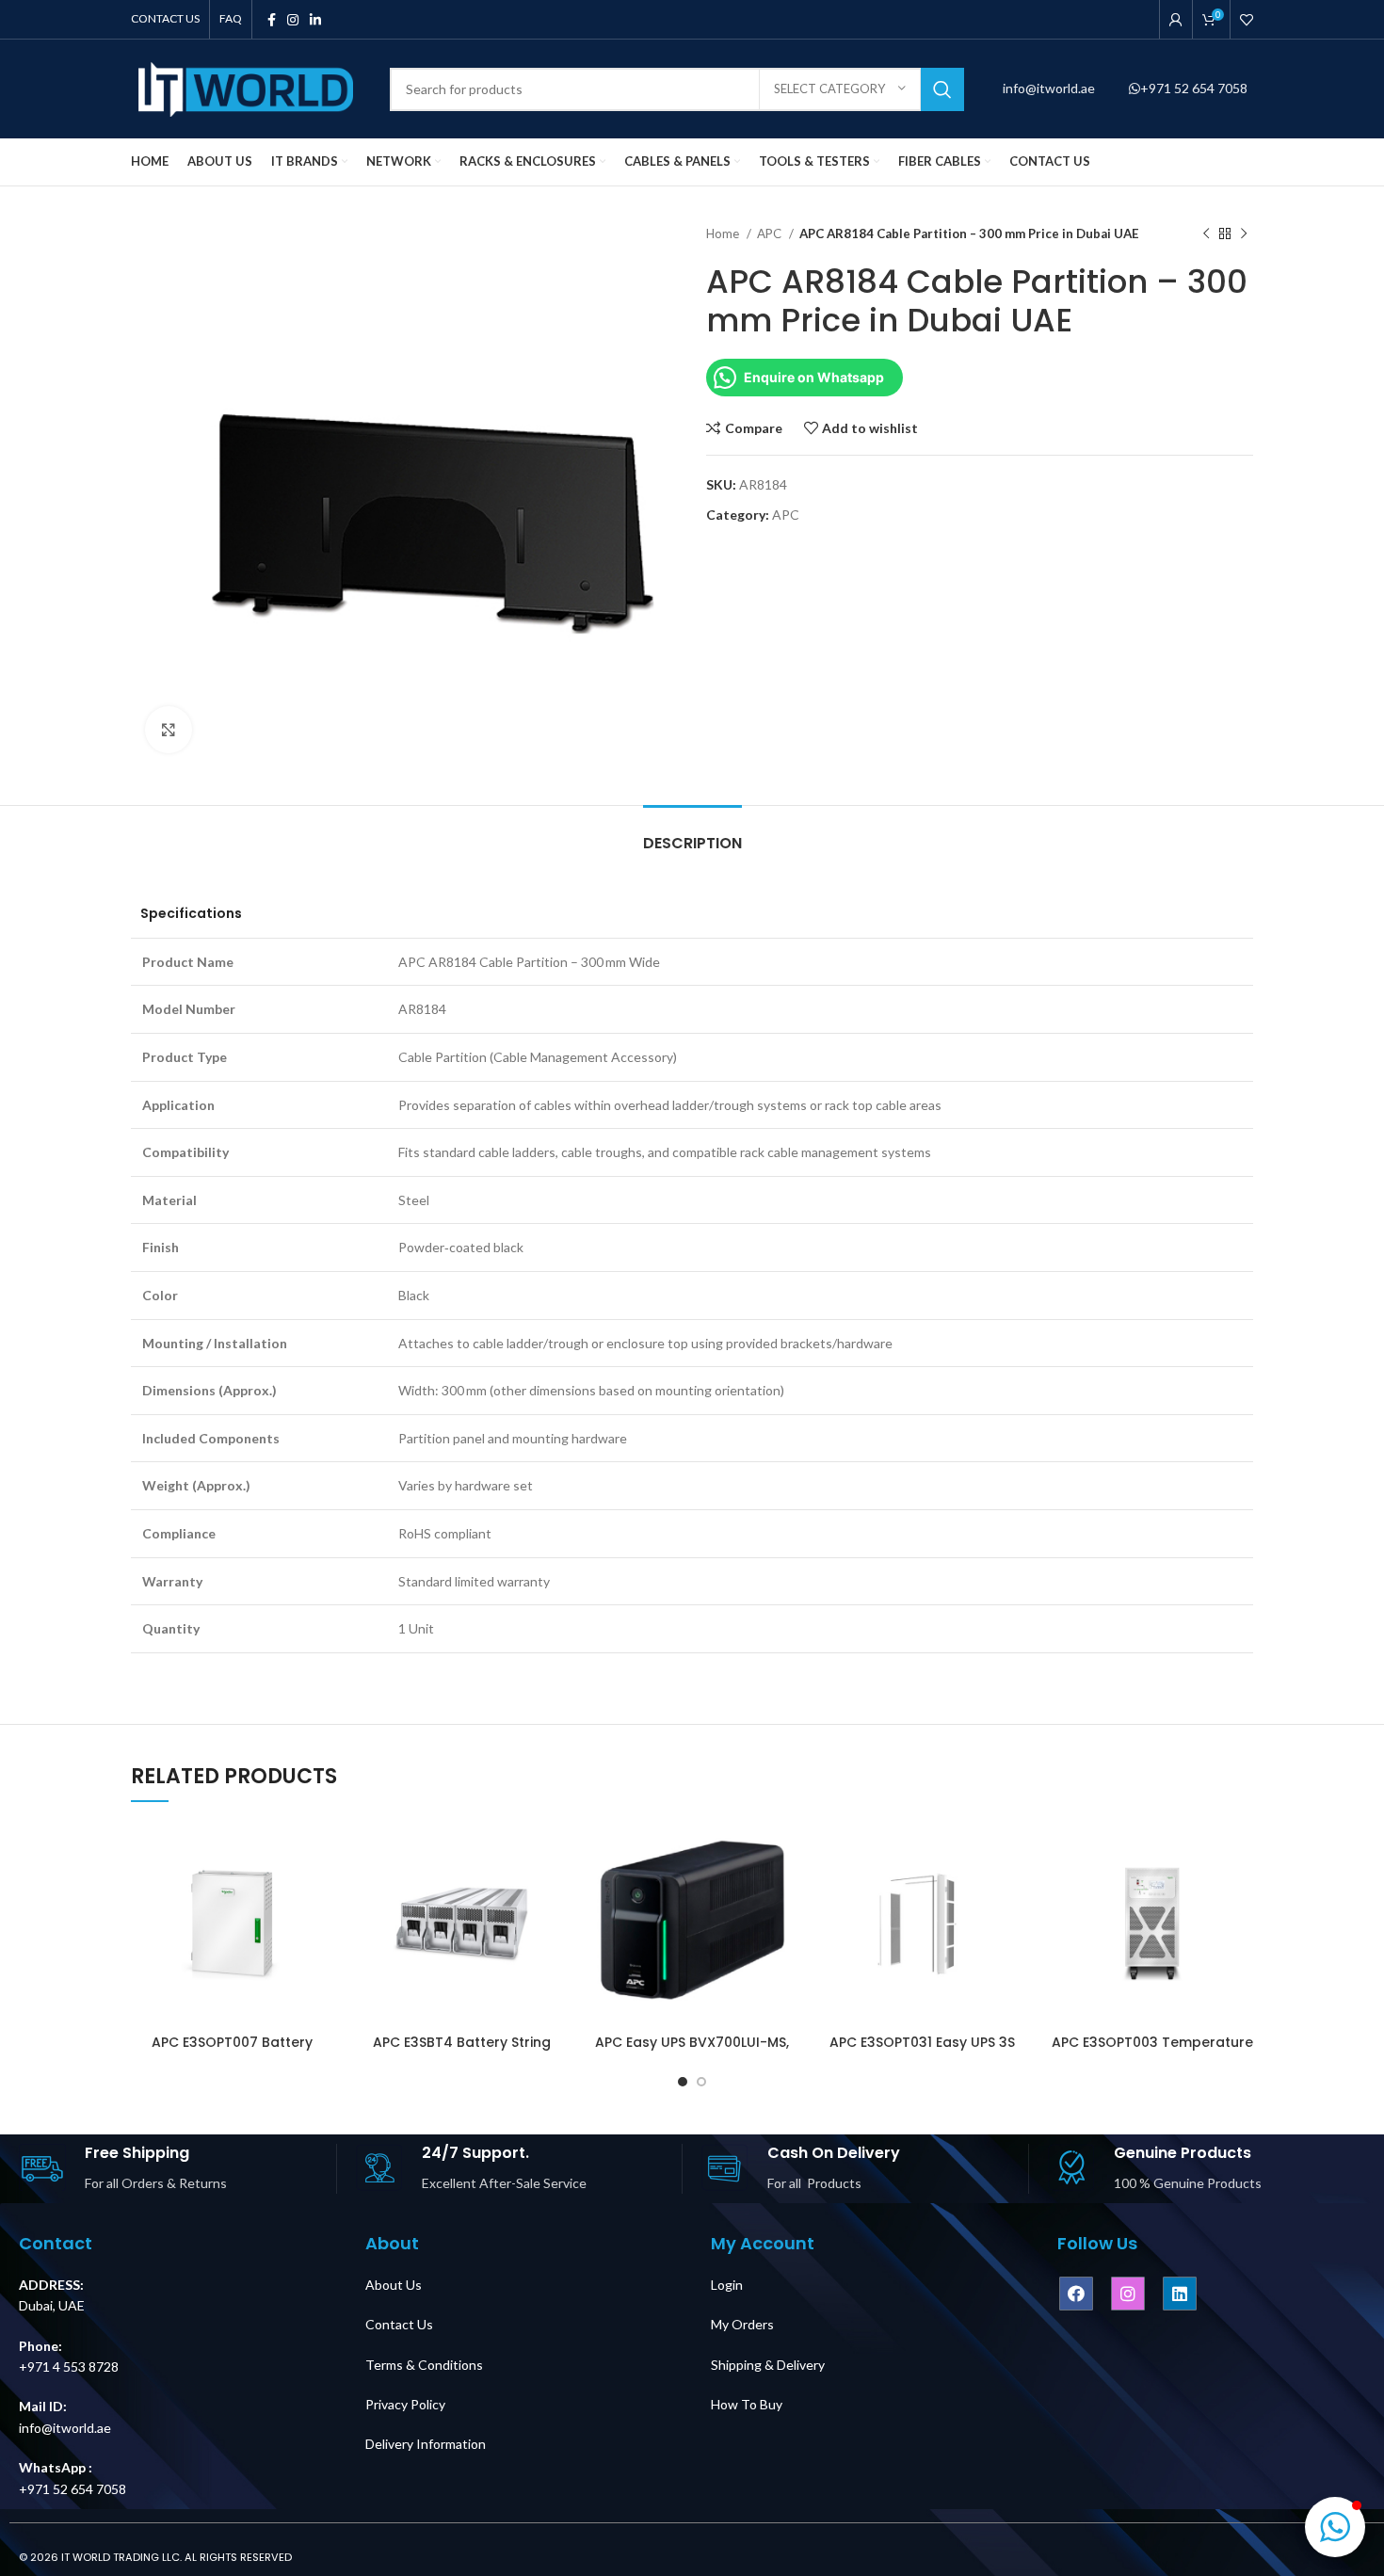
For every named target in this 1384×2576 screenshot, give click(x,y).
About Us (394, 2285)
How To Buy (747, 2404)
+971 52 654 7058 (1194, 88)
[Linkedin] (1180, 2294)
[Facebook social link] (272, 20)
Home (724, 233)
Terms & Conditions (424, 2365)
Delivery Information (426, 2444)
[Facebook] (1076, 2294)
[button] (1335, 2527)
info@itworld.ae (1050, 88)
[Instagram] (1128, 2294)
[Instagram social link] (293, 20)
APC (771, 233)
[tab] (692, 834)
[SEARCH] (942, 89)
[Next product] (1244, 234)
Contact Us (399, 2324)
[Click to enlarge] (169, 730)
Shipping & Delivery (768, 2365)
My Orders (742, 2324)
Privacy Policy (405, 2404)
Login (727, 2285)
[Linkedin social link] (315, 20)
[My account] (1176, 20)
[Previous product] (1206, 234)
